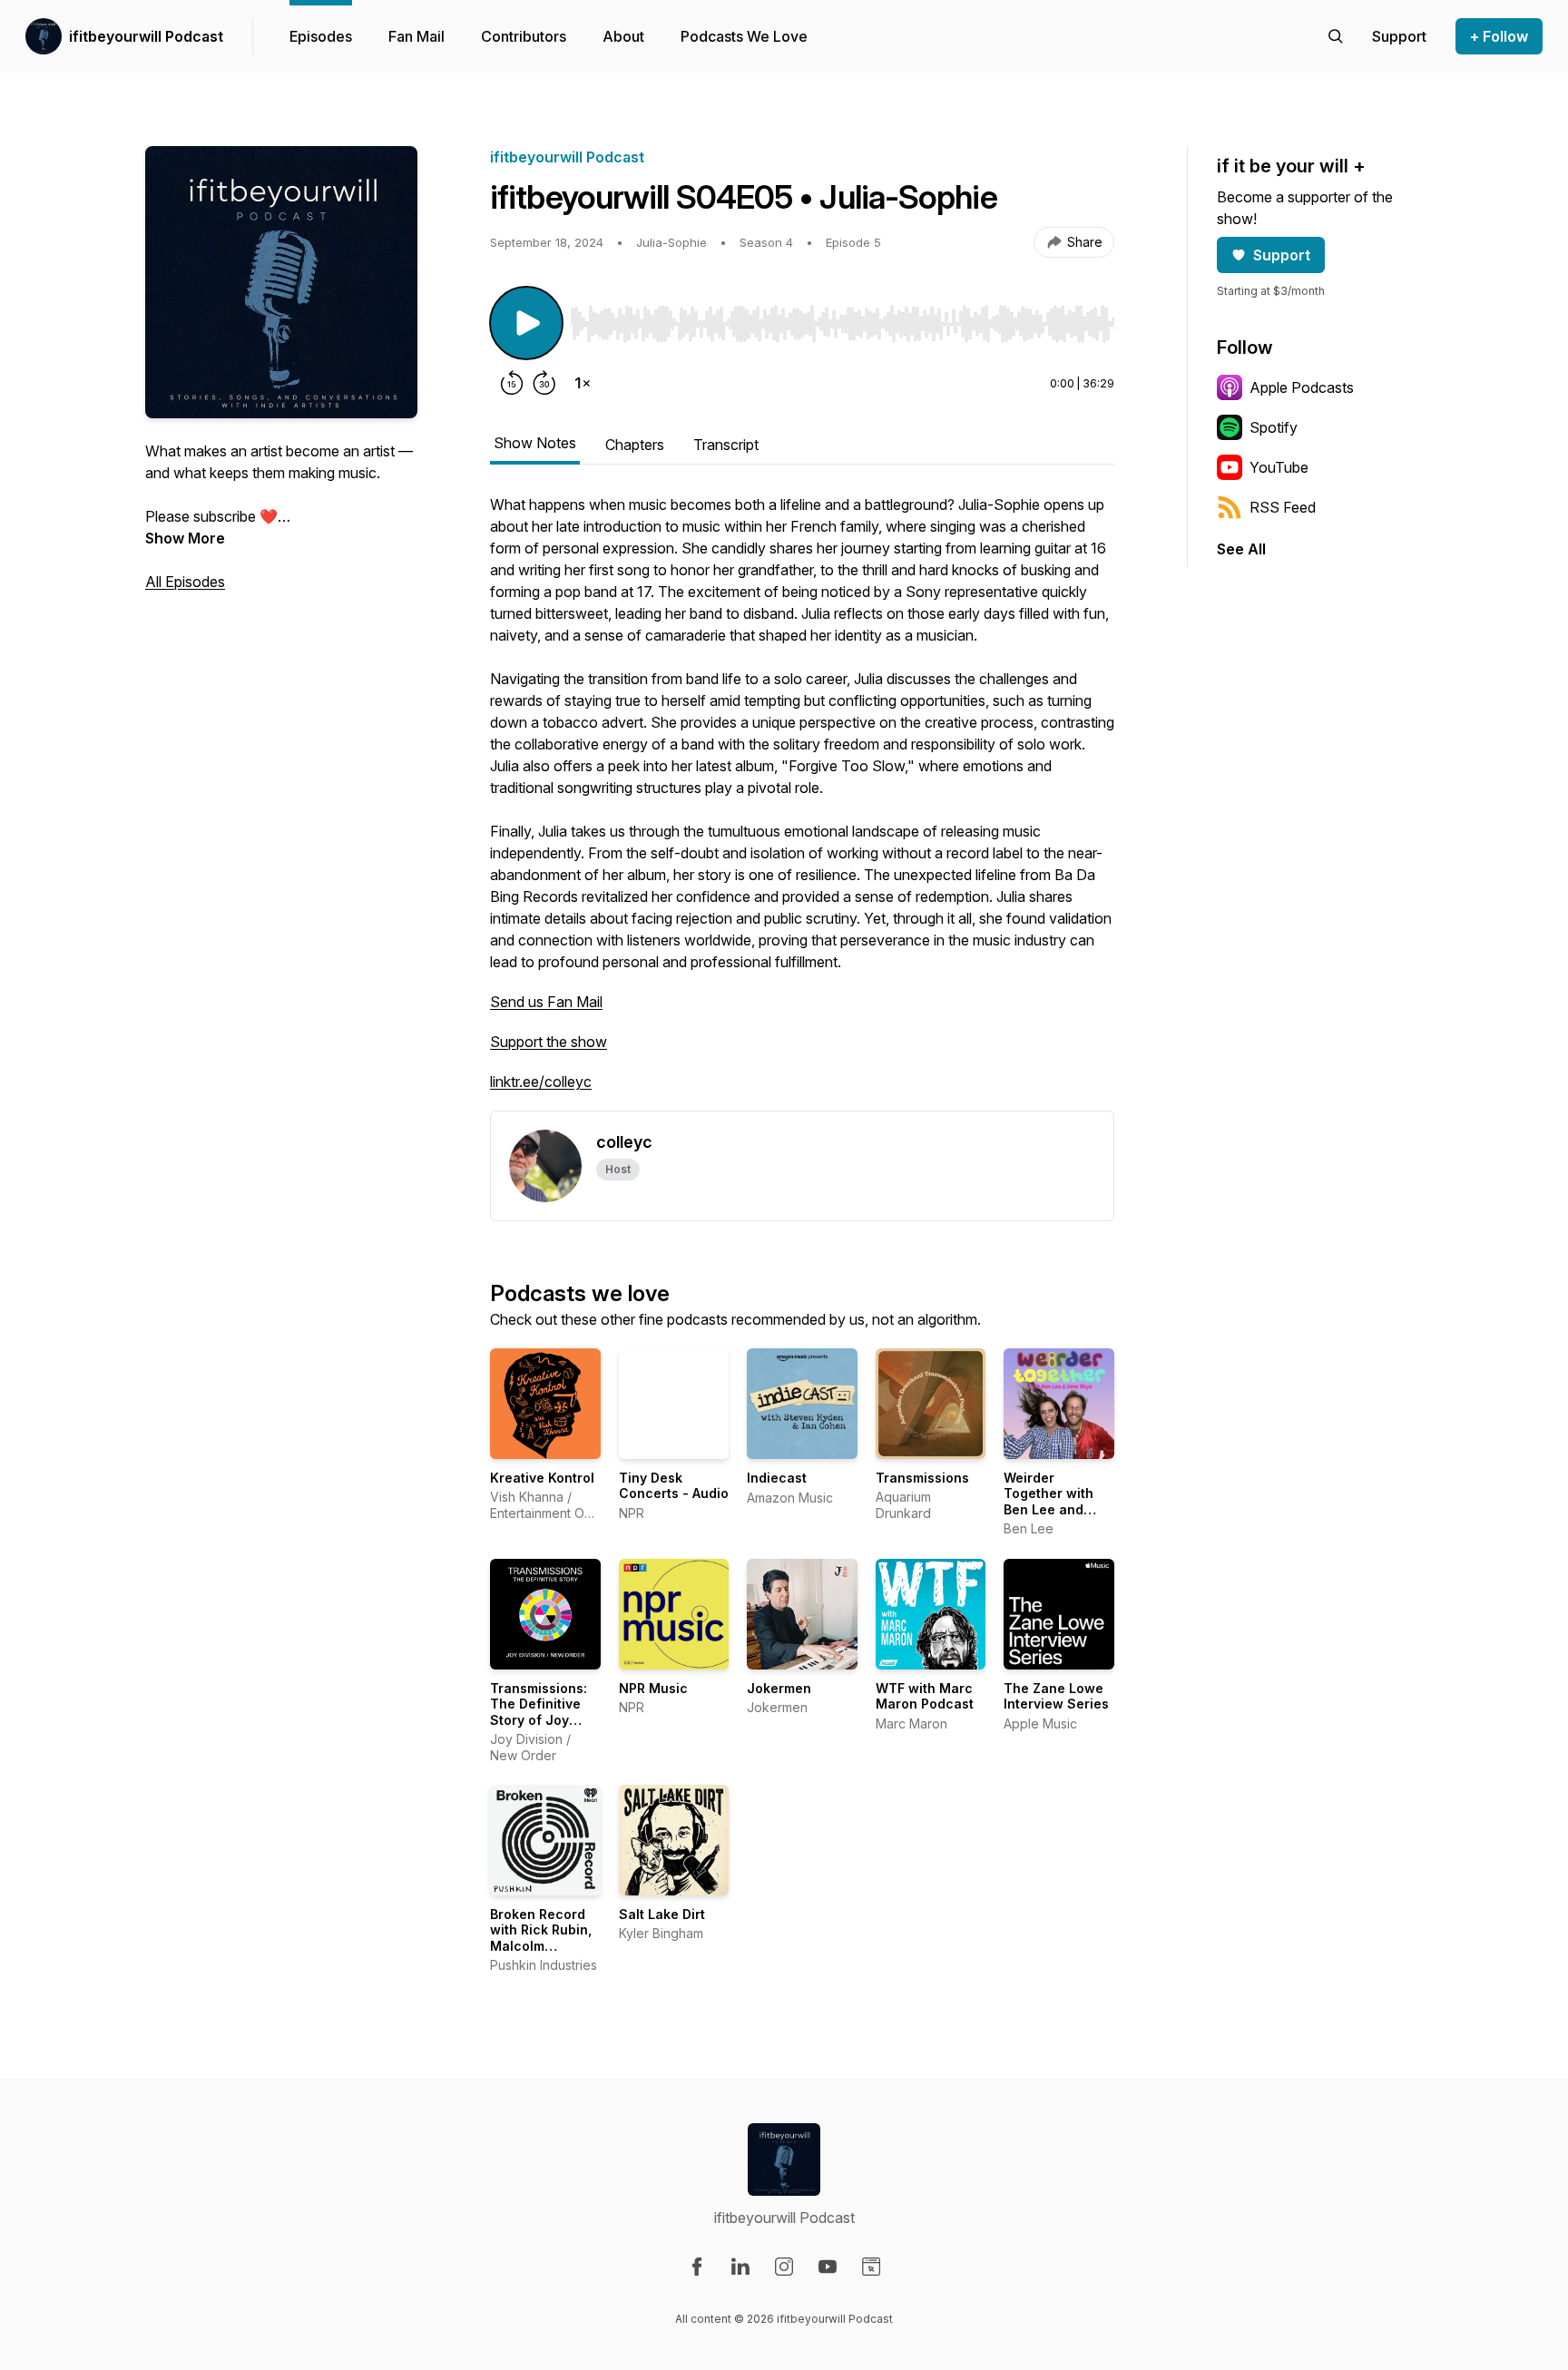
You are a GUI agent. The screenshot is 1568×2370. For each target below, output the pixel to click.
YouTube (1279, 467)
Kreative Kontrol (542, 1478)
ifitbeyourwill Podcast (146, 36)
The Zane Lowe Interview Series (1056, 1696)
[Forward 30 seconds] (544, 383)
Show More (185, 538)
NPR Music (653, 1688)
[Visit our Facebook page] (697, 2267)
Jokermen (779, 1688)
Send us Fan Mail (546, 1002)
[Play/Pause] (526, 323)
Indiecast (777, 1478)
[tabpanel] (802, 802)
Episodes (321, 36)
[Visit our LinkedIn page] (740, 2267)
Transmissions (922, 1478)
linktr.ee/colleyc (541, 1082)
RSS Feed (1283, 507)
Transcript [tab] (726, 445)
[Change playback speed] (583, 383)
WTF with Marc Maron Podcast (925, 1696)
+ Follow (1499, 36)
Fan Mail (416, 36)
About (623, 36)
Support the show (549, 1042)
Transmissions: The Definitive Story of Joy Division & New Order (539, 1720)
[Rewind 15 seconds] (512, 383)
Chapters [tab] (635, 445)
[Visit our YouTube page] (828, 2267)
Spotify (1274, 427)
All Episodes (185, 582)
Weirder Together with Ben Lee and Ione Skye (1049, 1502)
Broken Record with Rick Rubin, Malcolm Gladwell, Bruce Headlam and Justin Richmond (544, 1954)
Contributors (524, 36)
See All (1241, 549)
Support (1282, 255)
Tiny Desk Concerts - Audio (674, 1486)
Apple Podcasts (1302, 387)
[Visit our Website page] (871, 2267)
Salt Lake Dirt (662, 1914)
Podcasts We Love (744, 36)
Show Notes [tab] (535, 443)
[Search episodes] (1336, 36)
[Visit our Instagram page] (784, 2267)
